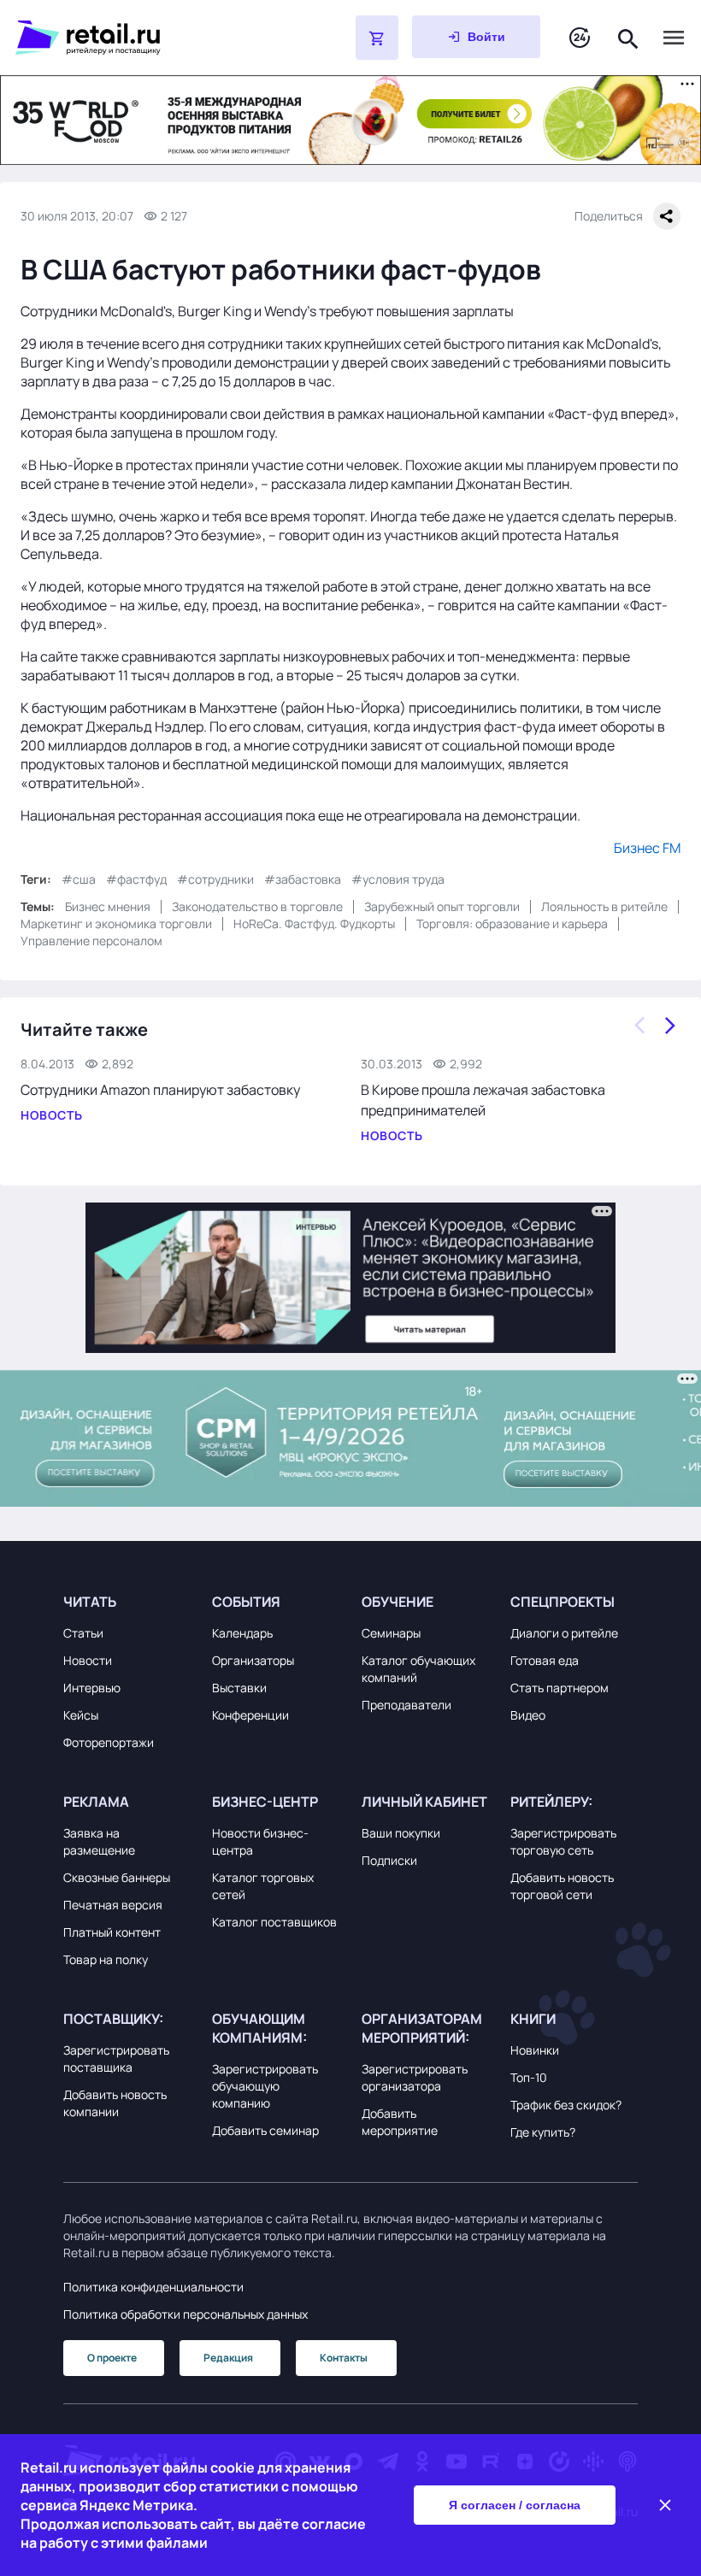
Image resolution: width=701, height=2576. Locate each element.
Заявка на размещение (99, 1841)
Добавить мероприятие (400, 2122)
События (246, 1602)
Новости (88, 1660)
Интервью (92, 1688)
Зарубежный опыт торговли (442, 906)
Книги (533, 2019)
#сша (79, 879)
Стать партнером (560, 1688)
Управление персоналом (91, 941)
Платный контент (112, 1932)
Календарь (242, 1633)
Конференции (250, 1715)
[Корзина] (377, 38)
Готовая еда (545, 1660)
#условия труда (398, 879)
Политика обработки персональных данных (186, 2314)
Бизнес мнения (108, 906)
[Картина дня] (580, 38)
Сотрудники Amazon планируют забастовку (160, 1090)
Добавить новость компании (115, 2103)
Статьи (83, 1633)
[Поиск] (628, 37)
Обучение (398, 1602)
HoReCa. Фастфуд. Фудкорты (314, 923)
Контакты (344, 2358)
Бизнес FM (647, 848)
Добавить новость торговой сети (562, 1886)
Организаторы (253, 1660)
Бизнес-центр (265, 1802)
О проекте (112, 2358)
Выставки (239, 1688)
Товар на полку (106, 1959)
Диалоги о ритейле (564, 1633)
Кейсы (81, 1715)
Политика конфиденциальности (153, 2287)
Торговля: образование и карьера (512, 923)
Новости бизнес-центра (260, 1841)
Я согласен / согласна (515, 2505)
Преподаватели (406, 1705)
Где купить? (543, 2132)
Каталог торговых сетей (263, 1886)
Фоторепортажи (109, 1742)
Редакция (228, 2358)
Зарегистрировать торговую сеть (563, 1841)
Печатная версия (113, 1905)
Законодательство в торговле (257, 906)
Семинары (391, 1633)
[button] (127, 1602)
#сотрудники (215, 879)
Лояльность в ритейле (604, 906)
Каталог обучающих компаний (418, 1669)
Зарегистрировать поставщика (116, 2058)
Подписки (389, 1860)
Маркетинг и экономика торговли (116, 923)
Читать (90, 1602)
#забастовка (303, 879)
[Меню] (674, 38)
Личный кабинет (424, 1802)
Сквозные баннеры (117, 1877)
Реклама (96, 1802)
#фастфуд (136, 879)
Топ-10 (529, 2077)
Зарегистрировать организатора (415, 2077)
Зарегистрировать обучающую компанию (265, 2086)
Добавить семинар (265, 2130)
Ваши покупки (401, 1833)
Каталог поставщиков (274, 1922)
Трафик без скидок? (566, 2105)
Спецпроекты (563, 1602)
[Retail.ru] (142, 38)
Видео (528, 1715)
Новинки (535, 2050)
